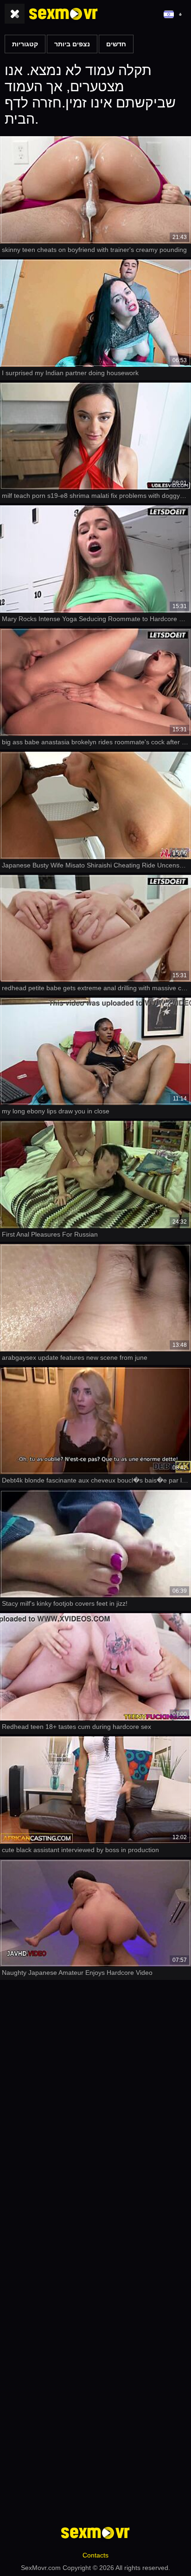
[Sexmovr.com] (64, 14)
